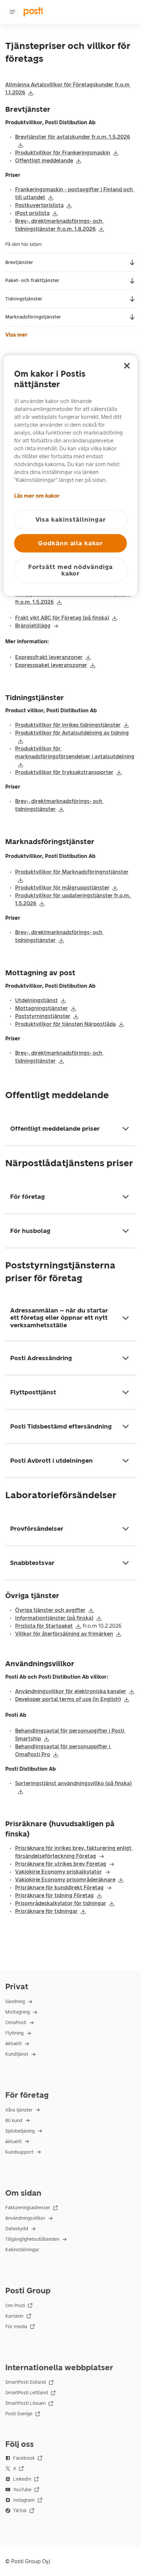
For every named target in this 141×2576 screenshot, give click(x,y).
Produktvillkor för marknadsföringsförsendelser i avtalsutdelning (75, 753)
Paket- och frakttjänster (32, 281)
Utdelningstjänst (36, 1000)
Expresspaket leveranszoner (51, 665)
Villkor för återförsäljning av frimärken (64, 1634)
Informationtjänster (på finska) (54, 1618)
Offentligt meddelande (44, 161)
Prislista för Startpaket (44, 1626)
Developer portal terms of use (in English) (68, 1699)
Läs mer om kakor (37, 496)
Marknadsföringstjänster (33, 317)
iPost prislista (32, 213)
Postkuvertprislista (39, 205)
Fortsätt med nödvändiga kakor (71, 570)
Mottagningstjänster (41, 1008)
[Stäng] (127, 366)
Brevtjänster (19, 262)
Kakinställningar (22, 2250)
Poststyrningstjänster (43, 1016)
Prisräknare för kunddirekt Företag (59, 1888)
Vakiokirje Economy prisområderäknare (65, 1880)
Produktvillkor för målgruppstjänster (62, 888)
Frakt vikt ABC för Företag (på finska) (62, 618)
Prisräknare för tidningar (46, 1911)
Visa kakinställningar (71, 519)
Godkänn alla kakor (70, 543)
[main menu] (12, 12)
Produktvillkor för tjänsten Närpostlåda (65, 1024)
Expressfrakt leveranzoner (49, 657)
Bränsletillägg (33, 626)
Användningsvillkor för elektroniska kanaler (71, 1691)
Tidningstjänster (24, 299)
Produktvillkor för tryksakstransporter (64, 772)
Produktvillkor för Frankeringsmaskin (63, 153)
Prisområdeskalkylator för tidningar (61, 1903)
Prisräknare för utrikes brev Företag (61, 1864)
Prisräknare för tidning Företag (54, 1895)
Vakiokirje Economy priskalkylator (59, 1872)
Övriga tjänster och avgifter (50, 1610)
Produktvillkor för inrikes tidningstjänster (68, 725)
